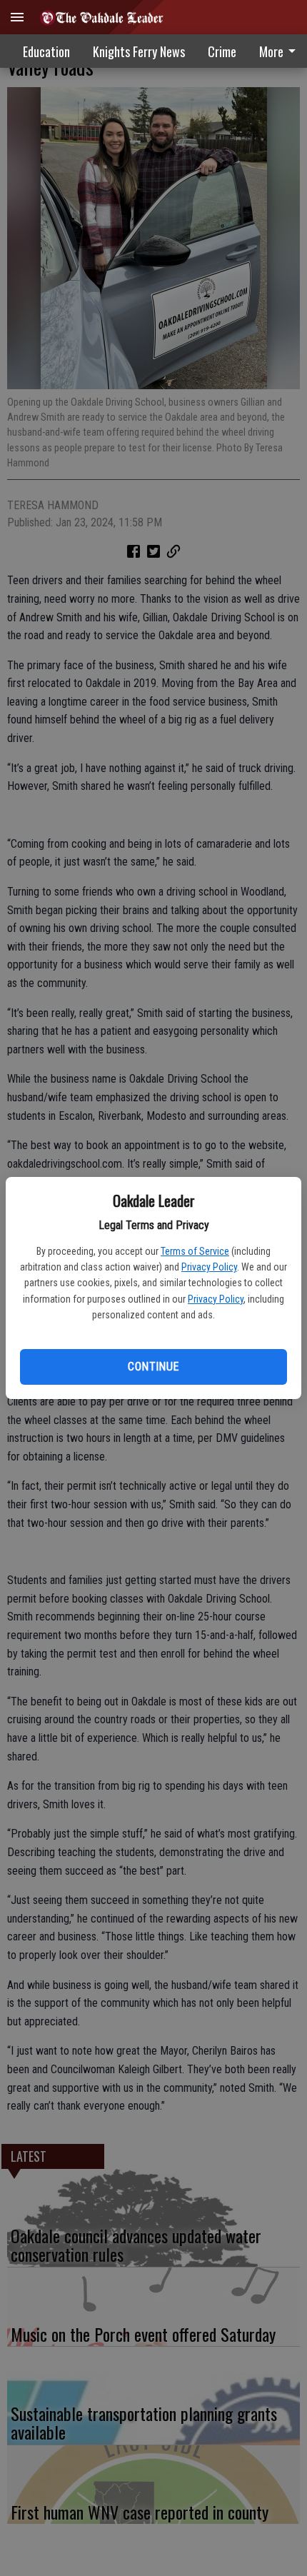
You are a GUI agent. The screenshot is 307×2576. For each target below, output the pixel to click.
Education (46, 51)
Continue (153, 1367)
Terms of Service (195, 1251)
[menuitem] (222, 51)
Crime (222, 51)
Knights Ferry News (139, 51)
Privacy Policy (209, 1267)
